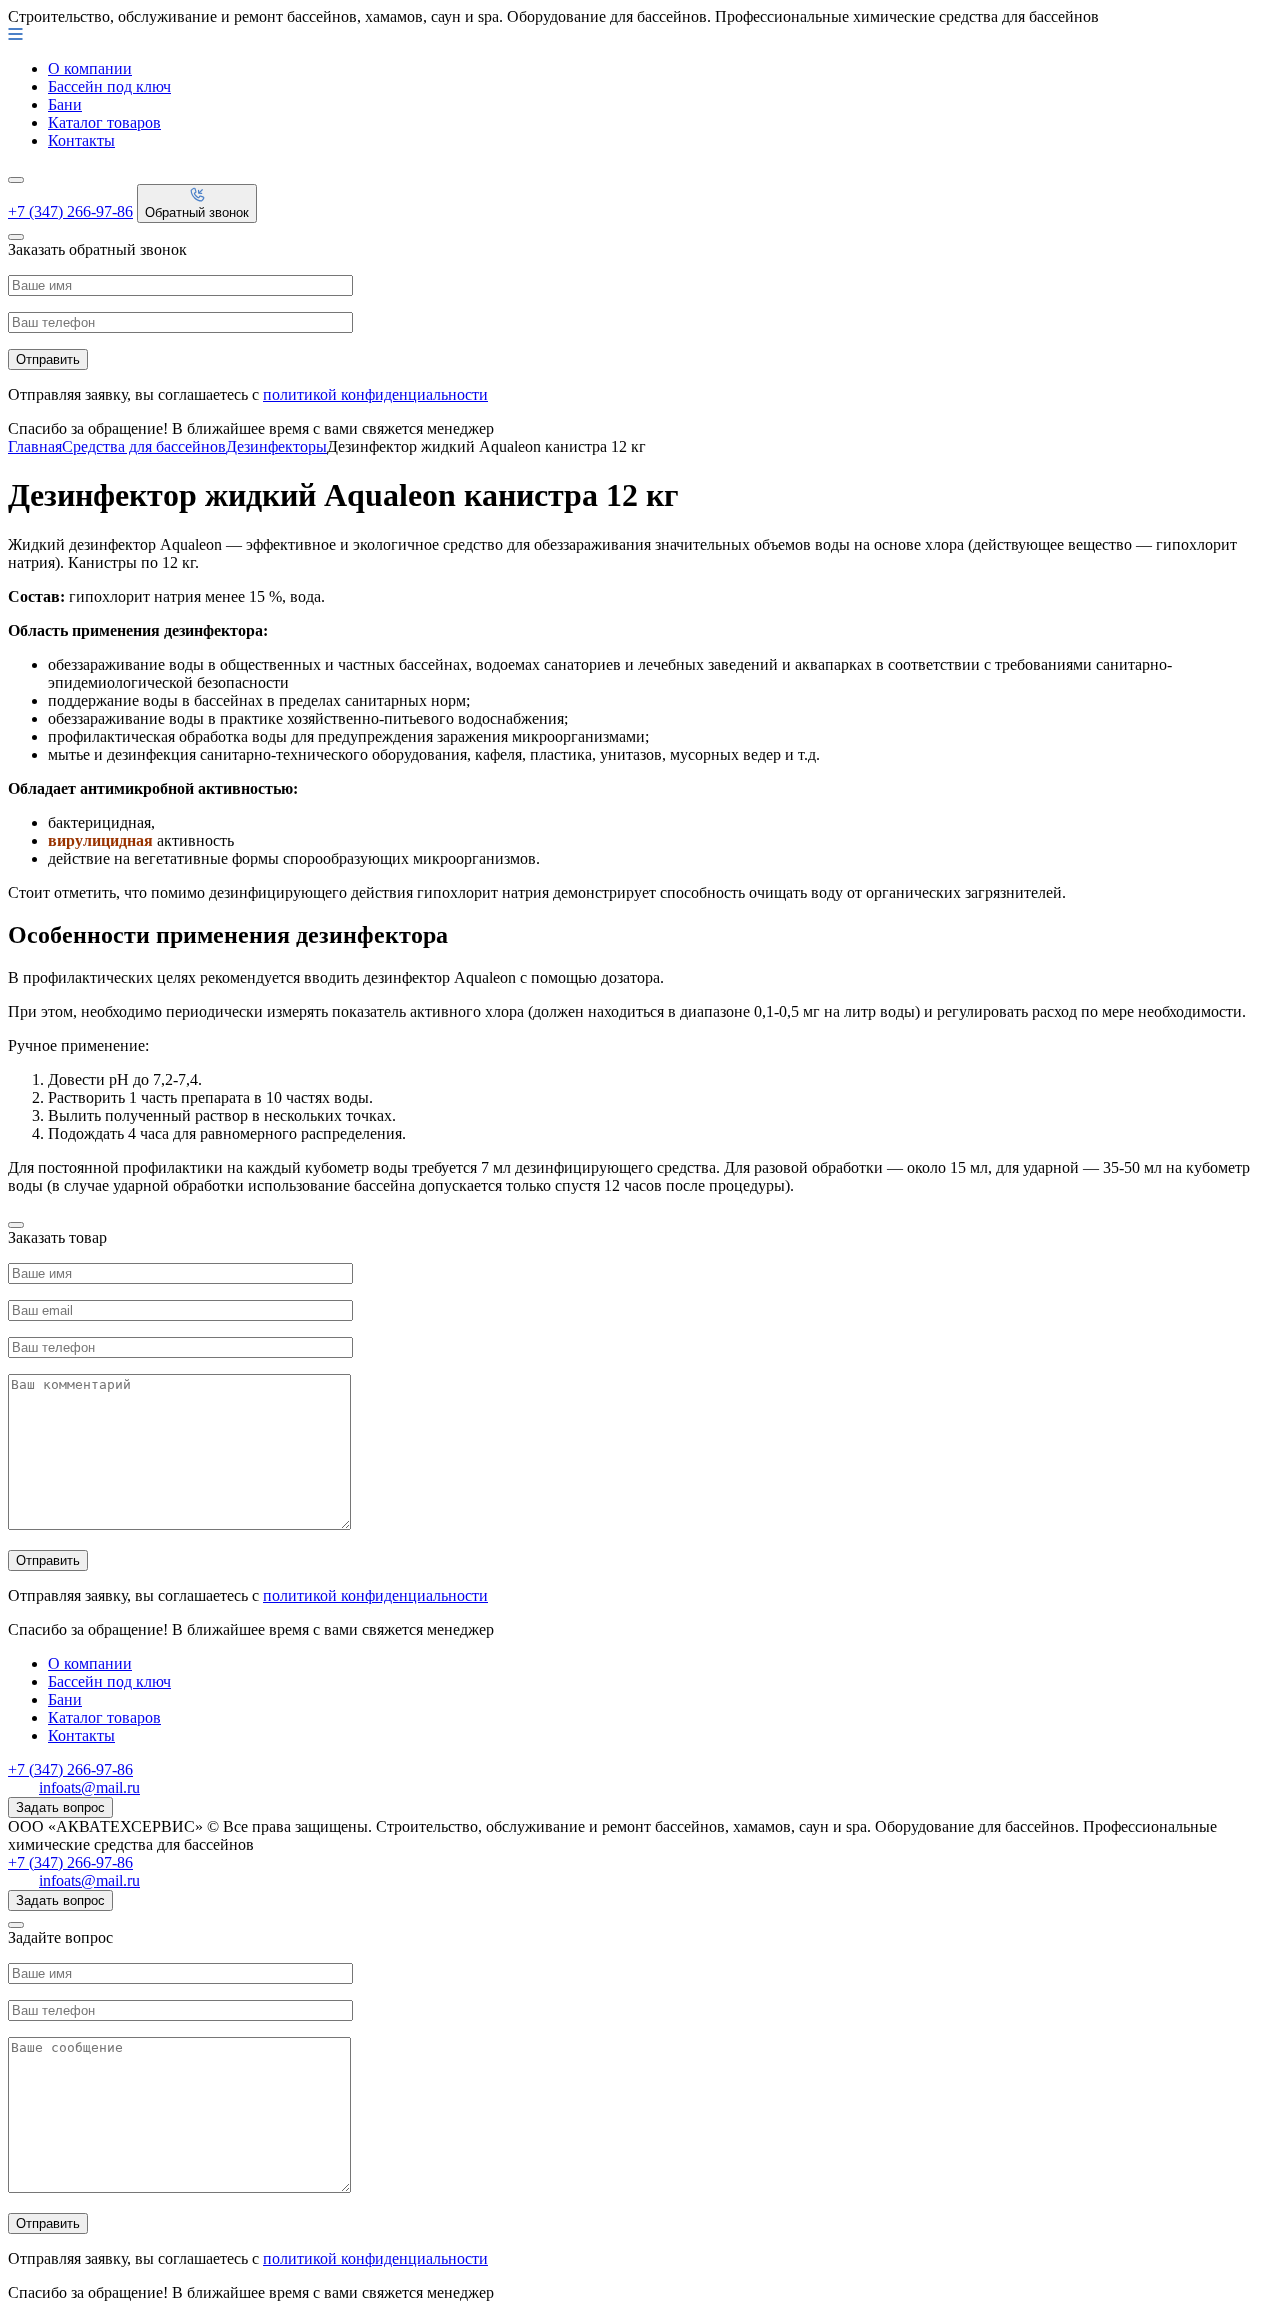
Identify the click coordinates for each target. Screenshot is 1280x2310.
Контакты (81, 140)
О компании (90, 68)
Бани (65, 104)
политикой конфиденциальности (375, 394)
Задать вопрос (60, 1807)
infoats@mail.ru (89, 1787)
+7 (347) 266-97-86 (70, 211)
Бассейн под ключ (109, 86)
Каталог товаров (104, 122)
